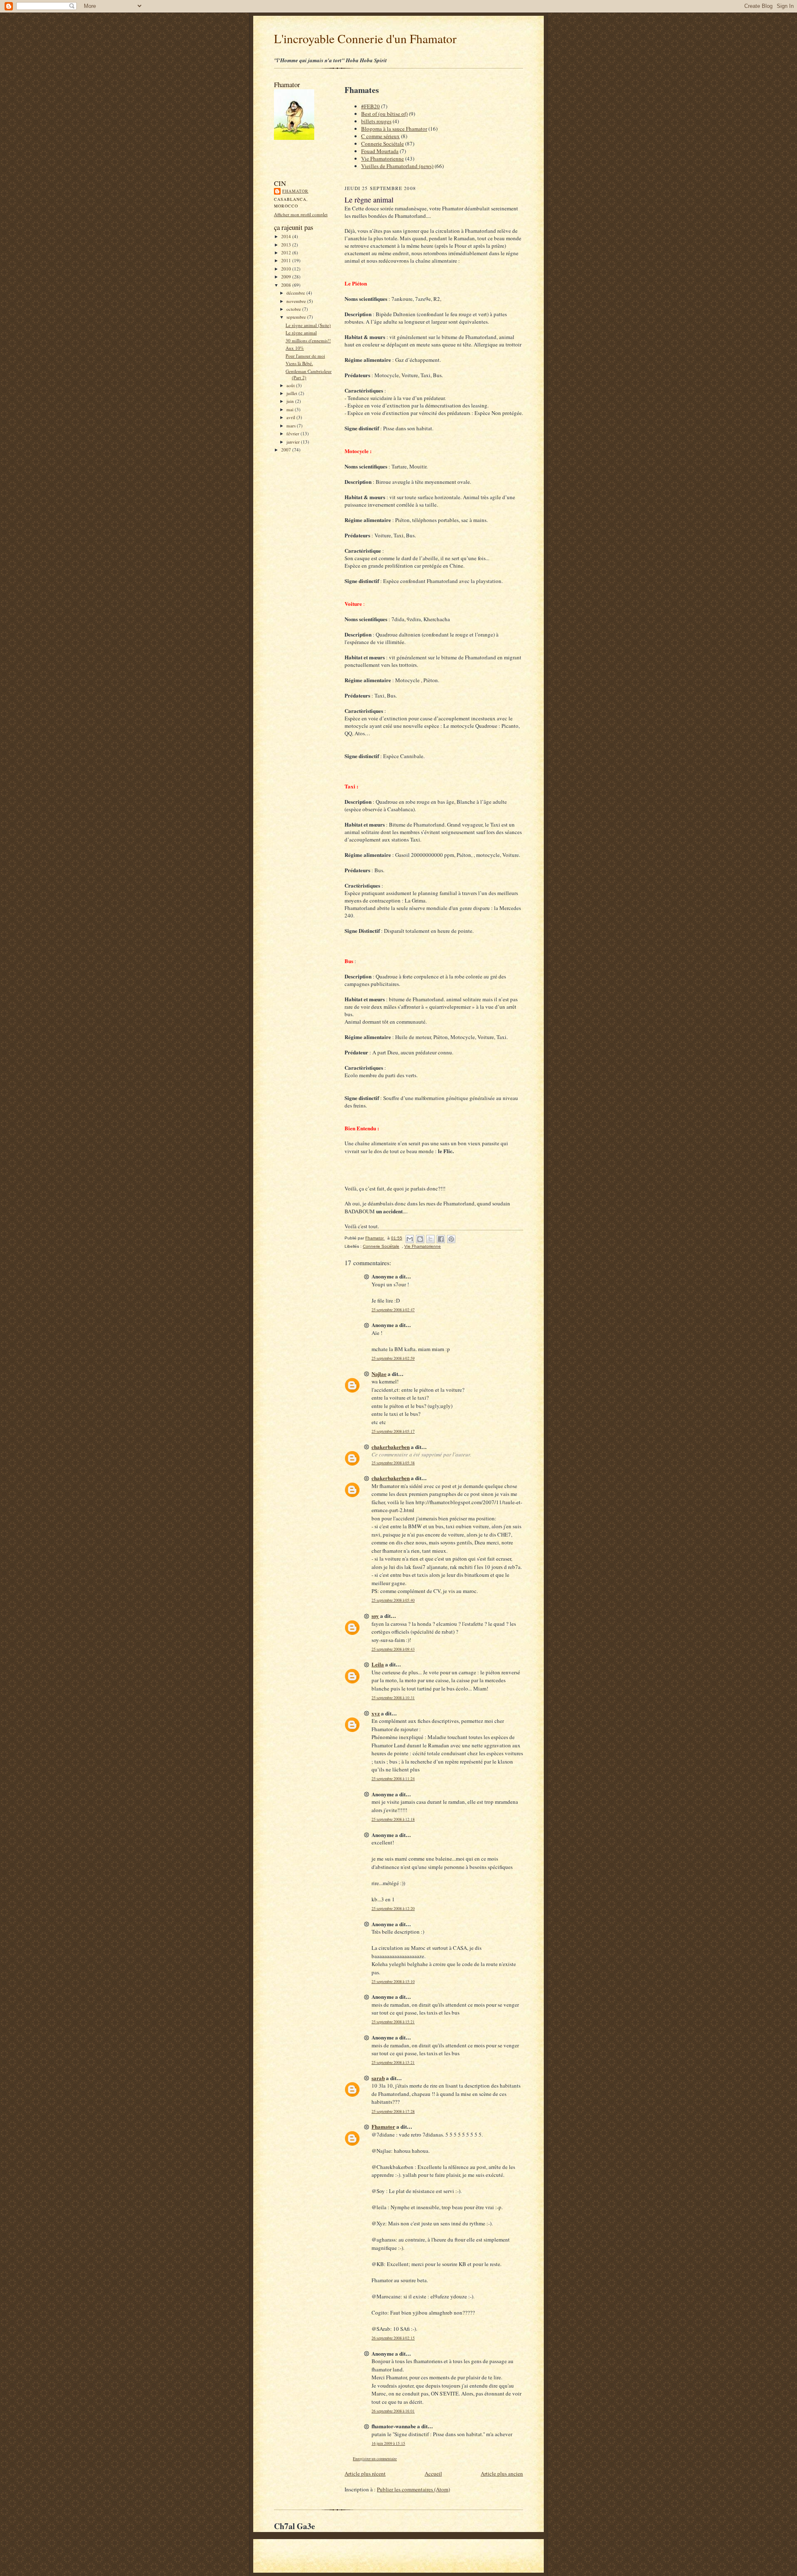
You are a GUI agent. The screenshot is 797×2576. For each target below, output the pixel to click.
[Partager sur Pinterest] (451, 1239)
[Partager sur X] (430, 1239)
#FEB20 (370, 106)
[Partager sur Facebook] (441, 1239)
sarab (378, 2078)
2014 (287, 236)
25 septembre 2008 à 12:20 (393, 1909)
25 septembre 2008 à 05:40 (393, 1600)
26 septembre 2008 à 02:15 (393, 2338)
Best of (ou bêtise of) (384, 114)
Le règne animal (301, 333)
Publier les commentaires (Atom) (413, 2489)
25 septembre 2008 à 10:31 (393, 1698)
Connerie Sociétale (383, 144)
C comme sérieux (380, 136)
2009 (287, 277)
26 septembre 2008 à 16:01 (393, 2411)
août (291, 385)
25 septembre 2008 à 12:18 (393, 1819)
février (293, 433)
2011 (287, 260)
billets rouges (376, 121)
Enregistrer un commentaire (375, 2459)
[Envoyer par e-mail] (410, 1239)
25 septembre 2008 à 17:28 (393, 2111)
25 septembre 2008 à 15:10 (393, 1982)
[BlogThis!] (420, 1239)
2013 (287, 245)
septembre (297, 317)
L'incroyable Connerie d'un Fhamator (365, 38)
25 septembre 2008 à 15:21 (393, 2022)
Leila (378, 1664)
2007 (287, 450)
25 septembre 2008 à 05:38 (393, 1463)
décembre (296, 293)
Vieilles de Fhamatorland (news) (397, 166)
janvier (294, 442)
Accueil (433, 2474)
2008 (287, 285)
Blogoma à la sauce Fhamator (394, 129)
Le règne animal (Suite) (308, 325)
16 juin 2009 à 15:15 (388, 2443)
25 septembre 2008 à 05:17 (393, 1431)
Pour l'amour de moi (305, 356)
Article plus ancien (502, 2474)
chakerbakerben (391, 1447)
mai (291, 409)
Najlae (379, 1374)
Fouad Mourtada (380, 151)
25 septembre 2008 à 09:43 (393, 1649)
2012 (287, 252)
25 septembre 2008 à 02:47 (393, 1310)
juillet (292, 393)
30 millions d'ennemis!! (308, 340)
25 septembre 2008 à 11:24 (393, 1779)
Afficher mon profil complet (301, 214)
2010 (287, 269)
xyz (376, 1713)
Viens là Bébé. (299, 363)
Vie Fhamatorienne (383, 159)
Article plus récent (365, 2474)
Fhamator (295, 191)
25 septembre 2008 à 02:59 (393, 1358)
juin (291, 401)
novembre (297, 301)
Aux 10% (295, 348)
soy (375, 1616)
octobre (294, 309)
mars (292, 426)
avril (291, 417)
